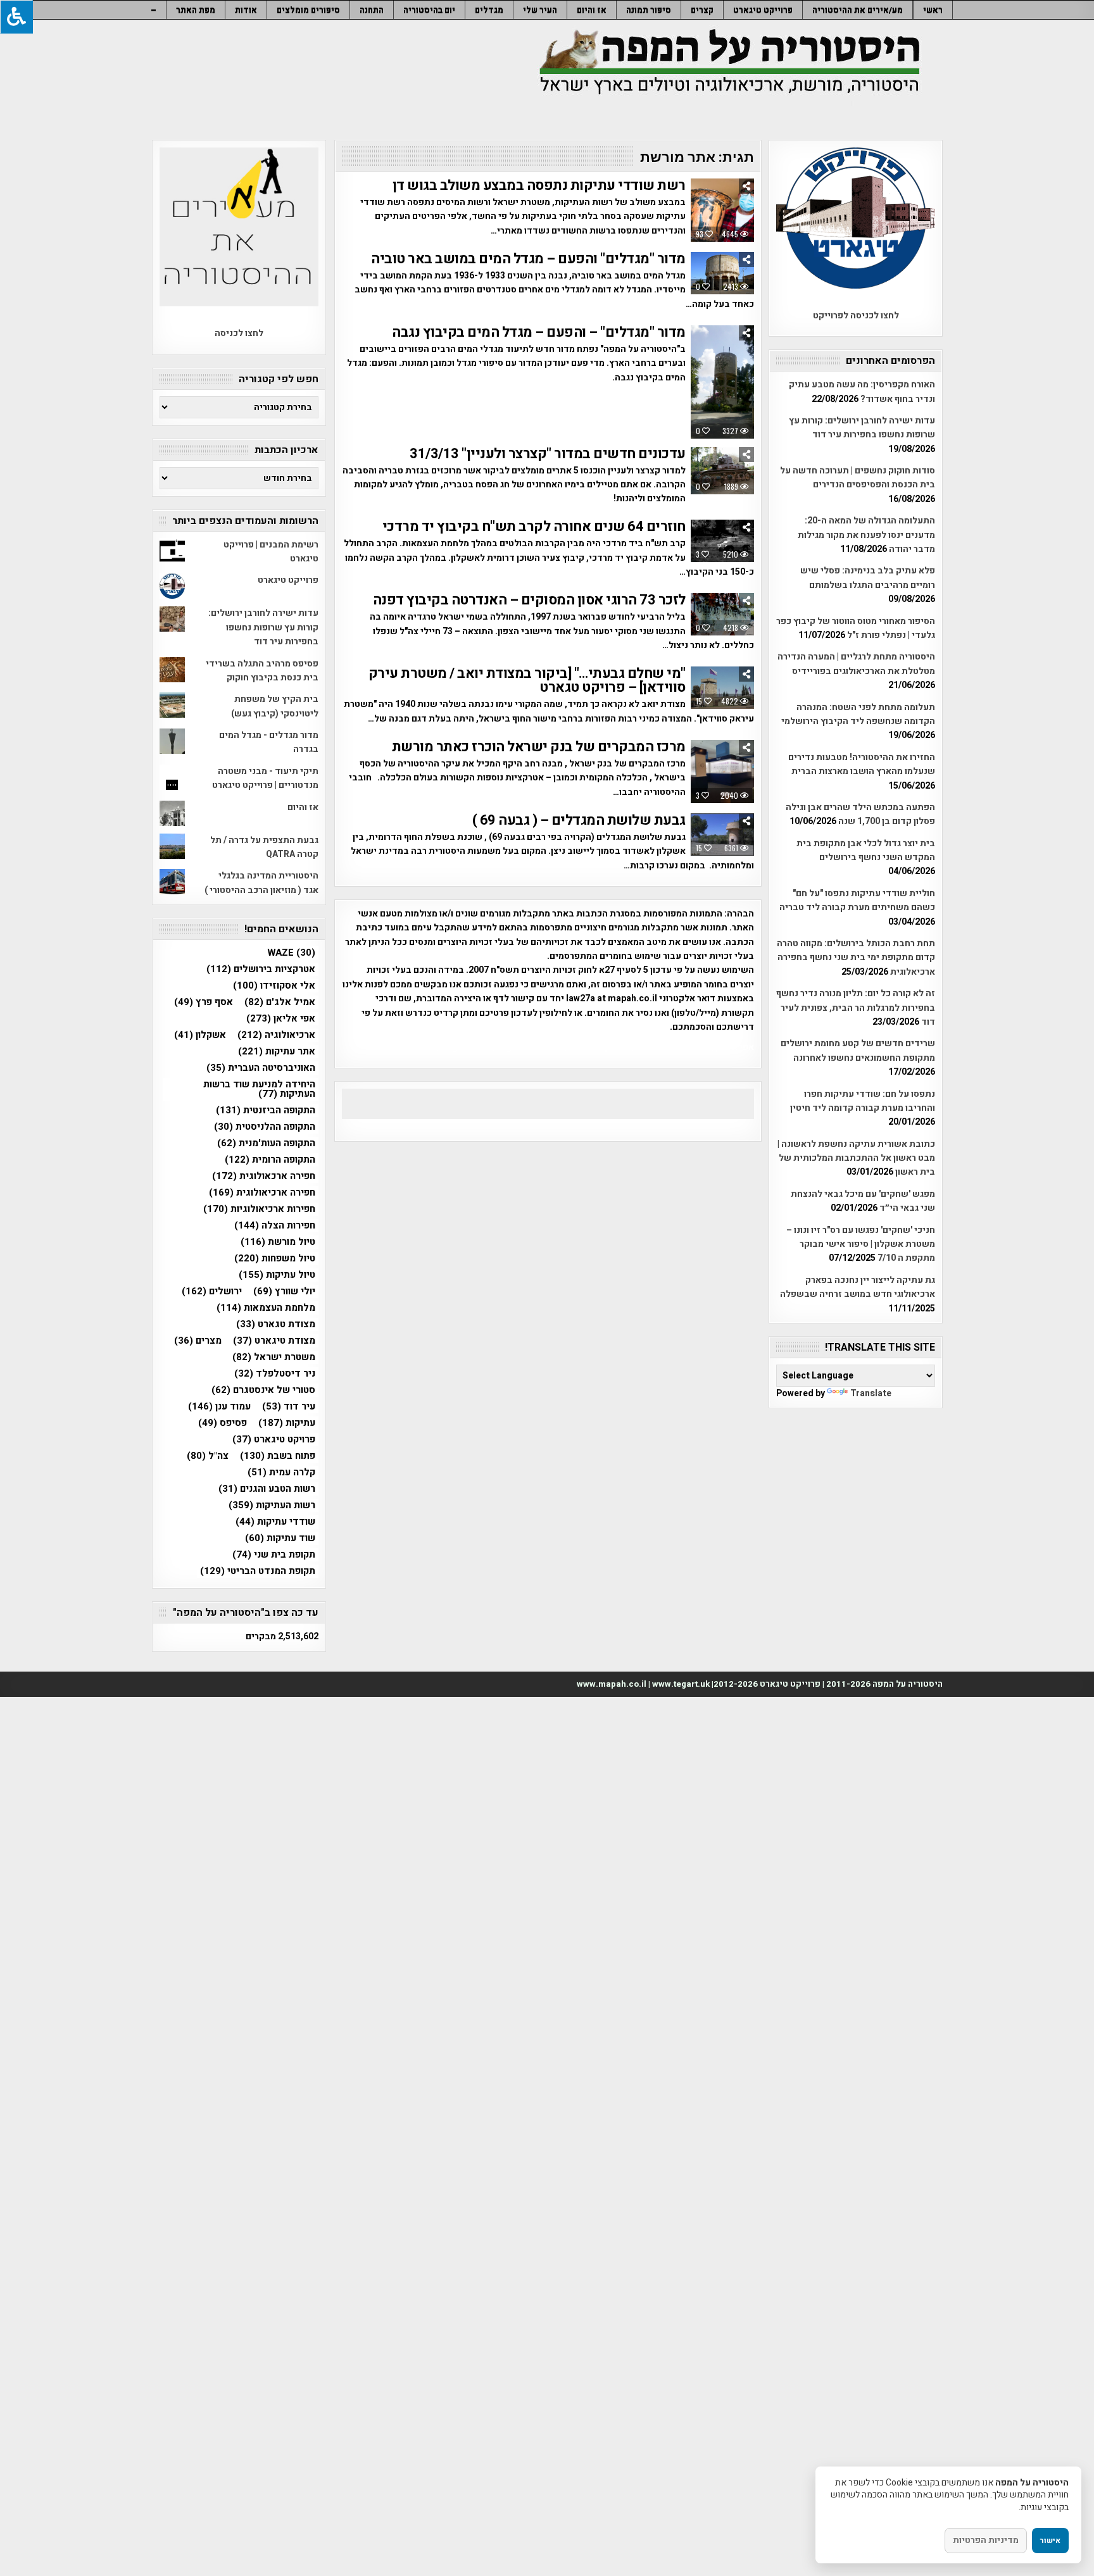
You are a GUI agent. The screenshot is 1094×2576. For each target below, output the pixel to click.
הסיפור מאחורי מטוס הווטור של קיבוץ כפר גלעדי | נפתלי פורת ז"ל (856, 628)
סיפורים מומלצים (308, 10)
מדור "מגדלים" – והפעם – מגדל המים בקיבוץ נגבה (539, 332)
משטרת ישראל (274, 1357)
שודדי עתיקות (275, 1522)
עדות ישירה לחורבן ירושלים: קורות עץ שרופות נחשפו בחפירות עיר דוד (862, 428)
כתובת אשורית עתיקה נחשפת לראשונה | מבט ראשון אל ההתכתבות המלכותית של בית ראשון (856, 1158)
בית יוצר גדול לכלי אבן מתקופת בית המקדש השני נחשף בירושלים (866, 850)
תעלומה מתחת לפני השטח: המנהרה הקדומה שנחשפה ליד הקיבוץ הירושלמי (858, 714)
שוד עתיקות (280, 1538)
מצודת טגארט (276, 1324)
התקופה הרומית (270, 1160)
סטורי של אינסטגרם (263, 1390)
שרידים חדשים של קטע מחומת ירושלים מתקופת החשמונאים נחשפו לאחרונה (858, 1050)
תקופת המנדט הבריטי (258, 1571)
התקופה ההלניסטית (265, 1127)
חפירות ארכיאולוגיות (259, 1209)
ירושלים (212, 1291)
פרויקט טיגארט (274, 1440)
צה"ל (208, 1456)
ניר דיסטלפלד (275, 1374)
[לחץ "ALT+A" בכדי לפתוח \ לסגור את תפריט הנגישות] (16, 17)
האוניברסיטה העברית (261, 1068)
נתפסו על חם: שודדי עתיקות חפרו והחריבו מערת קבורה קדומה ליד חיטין (863, 1101)
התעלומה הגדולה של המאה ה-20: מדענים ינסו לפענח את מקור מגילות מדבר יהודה (866, 535)
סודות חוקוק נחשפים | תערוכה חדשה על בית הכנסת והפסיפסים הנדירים (858, 478)
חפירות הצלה (275, 1226)
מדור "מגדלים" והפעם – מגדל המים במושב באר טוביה (528, 259)
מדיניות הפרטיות (986, 2540)
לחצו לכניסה (239, 333)
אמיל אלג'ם (280, 1002)
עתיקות (287, 1423)
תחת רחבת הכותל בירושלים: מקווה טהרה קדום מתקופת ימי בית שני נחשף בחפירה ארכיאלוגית (856, 958)
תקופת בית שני (274, 1555)
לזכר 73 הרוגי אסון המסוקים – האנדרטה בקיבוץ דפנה (529, 600)
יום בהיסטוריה (429, 10)
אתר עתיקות (277, 1052)
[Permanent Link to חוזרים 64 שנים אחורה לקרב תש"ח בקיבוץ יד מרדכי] (722, 541)
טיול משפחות (275, 1259)
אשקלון (200, 1035)
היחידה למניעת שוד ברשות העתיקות (259, 1089)
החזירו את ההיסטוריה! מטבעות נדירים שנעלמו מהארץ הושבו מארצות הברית (862, 764)
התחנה (372, 10)
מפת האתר (196, 10)
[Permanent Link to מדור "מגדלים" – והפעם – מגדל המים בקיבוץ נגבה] (722, 382)
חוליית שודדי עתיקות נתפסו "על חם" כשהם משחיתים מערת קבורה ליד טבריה (857, 900)
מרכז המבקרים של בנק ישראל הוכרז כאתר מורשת (539, 747)
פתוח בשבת (278, 1456)
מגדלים (489, 10)
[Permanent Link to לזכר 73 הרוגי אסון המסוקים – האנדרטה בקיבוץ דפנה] (722, 614)
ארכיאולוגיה (276, 1035)
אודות (246, 10)
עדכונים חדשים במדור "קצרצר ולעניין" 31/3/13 (548, 454)
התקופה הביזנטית (266, 1110)
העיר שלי (540, 10)
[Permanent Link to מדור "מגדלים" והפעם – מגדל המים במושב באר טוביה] (722, 273)
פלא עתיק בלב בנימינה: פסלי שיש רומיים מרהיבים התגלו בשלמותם (868, 578)
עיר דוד (289, 1407)
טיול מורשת (278, 1242)
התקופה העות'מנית (266, 1143)
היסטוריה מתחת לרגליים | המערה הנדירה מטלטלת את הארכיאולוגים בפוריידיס (856, 664)
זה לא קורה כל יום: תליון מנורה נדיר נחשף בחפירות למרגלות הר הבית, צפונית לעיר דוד (856, 1008)
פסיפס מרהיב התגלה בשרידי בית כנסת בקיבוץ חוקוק (262, 671)
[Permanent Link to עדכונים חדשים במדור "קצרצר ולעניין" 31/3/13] (722, 471)
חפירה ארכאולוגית (264, 1176)
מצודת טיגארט (274, 1341)
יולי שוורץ (284, 1291)
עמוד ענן (219, 1407)
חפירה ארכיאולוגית (262, 1193)
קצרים (702, 10)
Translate (871, 1393)
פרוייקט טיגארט (763, 10)
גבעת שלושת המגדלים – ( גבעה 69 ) (579, 820)
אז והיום (592, 10)
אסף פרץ (204, 1002)
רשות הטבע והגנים (267, 1489)
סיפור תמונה (649, 10)
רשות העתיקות (272, 1505)
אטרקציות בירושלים (261, 969)
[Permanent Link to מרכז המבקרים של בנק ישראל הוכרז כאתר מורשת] (722, 772)
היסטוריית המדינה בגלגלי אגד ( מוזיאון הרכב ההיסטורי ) (261, 883)
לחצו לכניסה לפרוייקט (856, 316)
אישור (1050, 2541)
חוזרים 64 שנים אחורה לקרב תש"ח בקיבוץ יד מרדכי (534, 527)
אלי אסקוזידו (274, 986)
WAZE (291, 953)
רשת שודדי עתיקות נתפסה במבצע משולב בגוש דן (539, 185)
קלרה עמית (281, 1472)
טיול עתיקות (277, 1275)
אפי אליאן (281, 1019)
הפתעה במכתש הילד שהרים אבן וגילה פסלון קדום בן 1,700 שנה (860, 814)
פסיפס (223, 1423)
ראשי (933, 10)
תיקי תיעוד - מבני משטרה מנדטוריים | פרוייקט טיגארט (265, 778)
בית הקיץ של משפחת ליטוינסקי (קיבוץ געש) (275, 706)
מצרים (198, 1341)
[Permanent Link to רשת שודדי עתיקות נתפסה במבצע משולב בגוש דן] (722, 210)
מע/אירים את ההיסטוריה (858, 10)
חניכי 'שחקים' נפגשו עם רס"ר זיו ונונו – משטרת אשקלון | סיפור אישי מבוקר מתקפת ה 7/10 (861, 1244)
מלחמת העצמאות (266, 1308)
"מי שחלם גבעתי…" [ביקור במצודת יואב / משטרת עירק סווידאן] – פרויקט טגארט (527, 680)
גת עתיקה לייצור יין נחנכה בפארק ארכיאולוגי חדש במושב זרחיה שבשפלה (858, 1287)
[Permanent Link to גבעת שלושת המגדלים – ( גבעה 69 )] (722, 835)
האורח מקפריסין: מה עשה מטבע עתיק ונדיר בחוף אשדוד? (862, 391)
